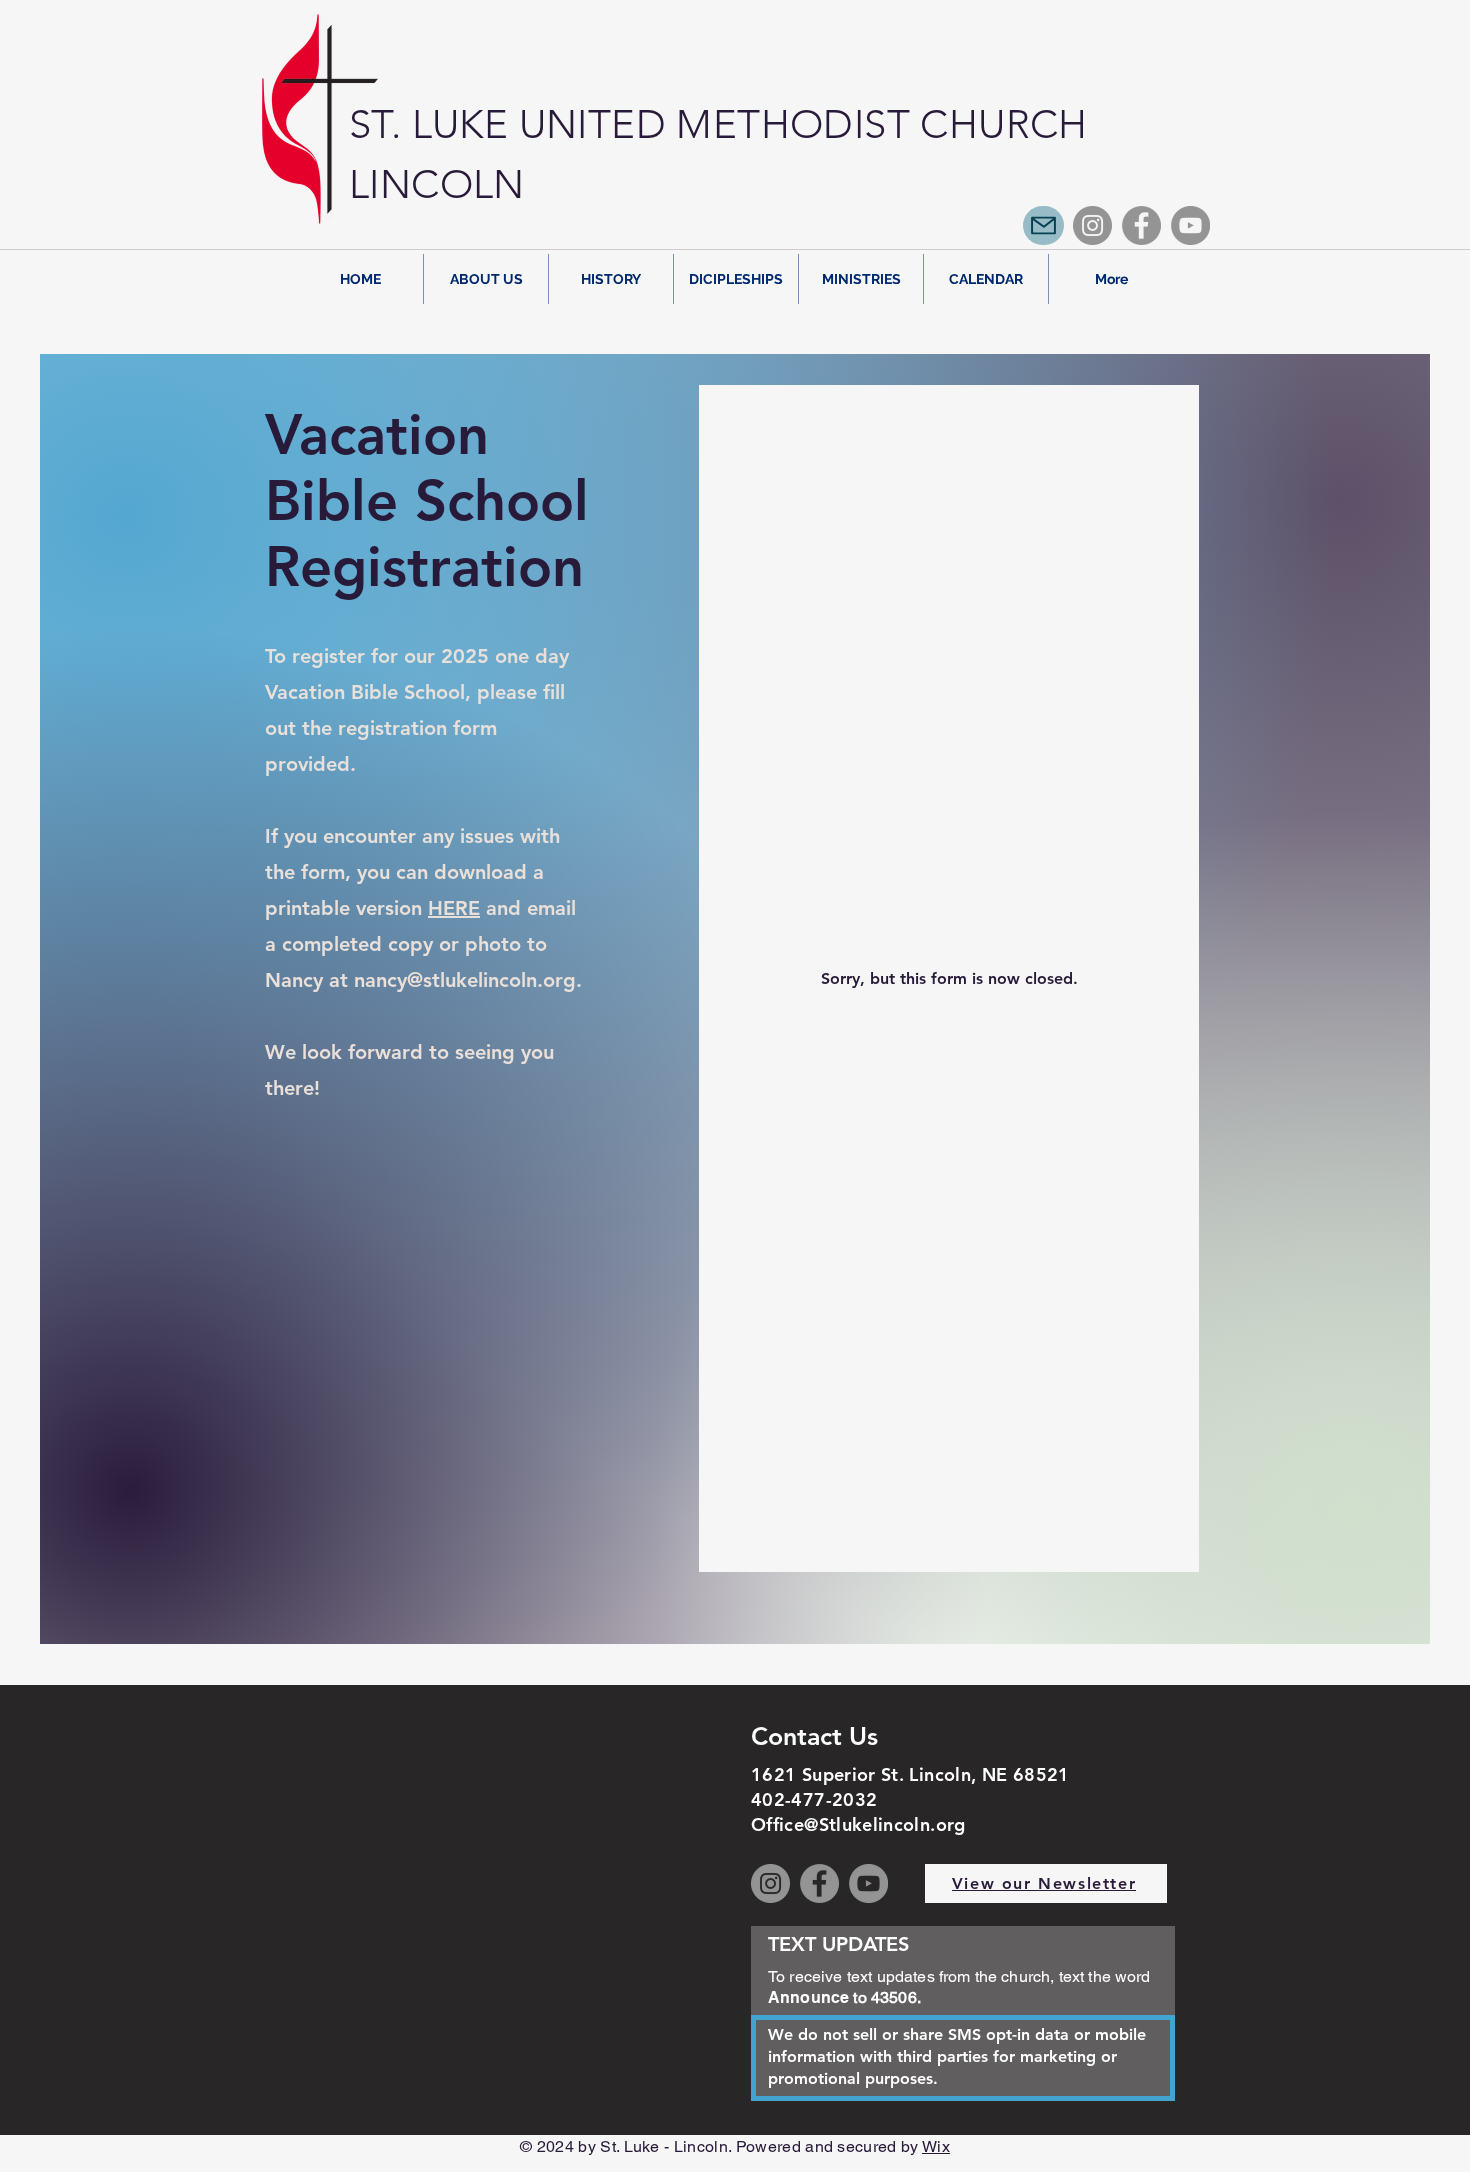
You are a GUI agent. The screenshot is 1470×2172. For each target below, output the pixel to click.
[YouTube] (1190, 225)
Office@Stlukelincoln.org (858, 1824)
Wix (936, 2146)
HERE (454, 908)
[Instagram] (1092, 225)
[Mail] (1043, 225)
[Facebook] (1141, 225)
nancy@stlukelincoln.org (465, 980)
